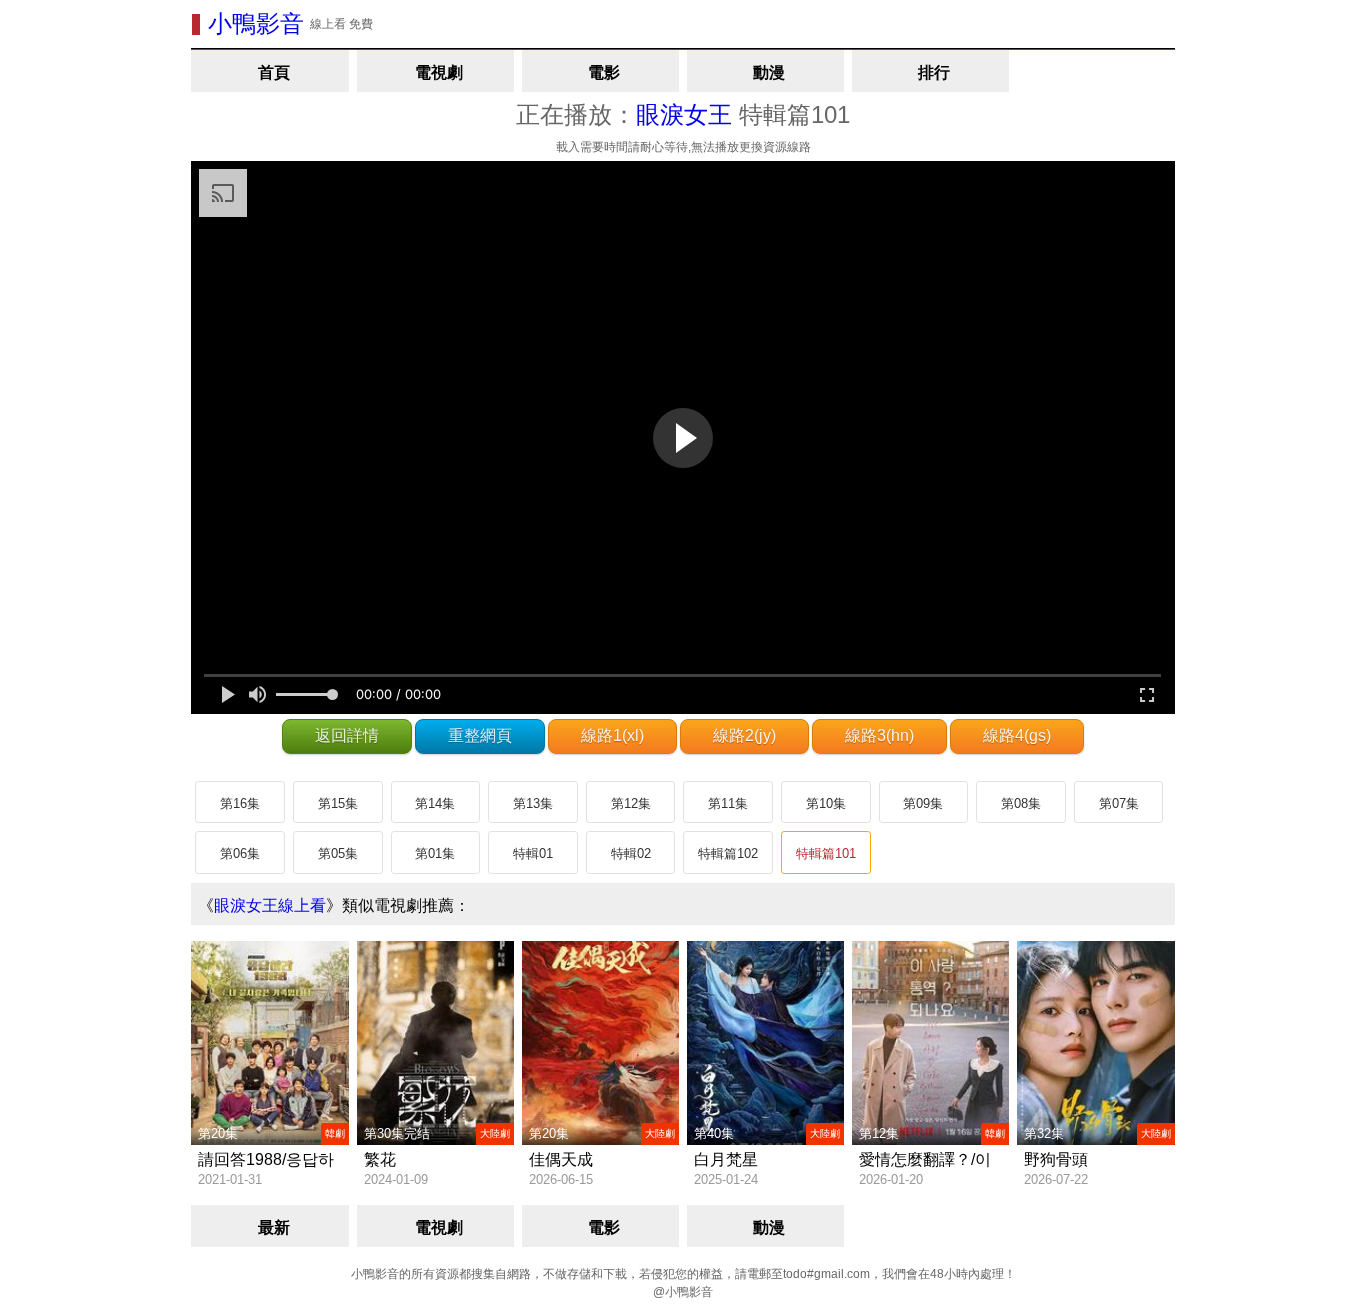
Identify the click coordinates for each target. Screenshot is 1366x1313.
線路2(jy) (744, 735)
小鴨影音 (256, 23)
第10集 (826, 803)
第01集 (435, 853)
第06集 (240, 853)
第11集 (728, 803)
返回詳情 (347, 735)
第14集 (435, 803)
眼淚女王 (684, 114)
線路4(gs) (1017, 735)
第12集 (631, 803)
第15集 (338, 803)
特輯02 (631, 853)
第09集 (923, 803)
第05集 (338, 853)
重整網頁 (480, 735)
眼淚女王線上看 (270, 905)
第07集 (1119, 803)
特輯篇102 (728, 853)
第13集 (533, 803)
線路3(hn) (879, 735)
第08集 (1021, 803)
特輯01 (533, 853)
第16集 (240, 803)
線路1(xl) (612, 735)
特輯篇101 (826, 853)
